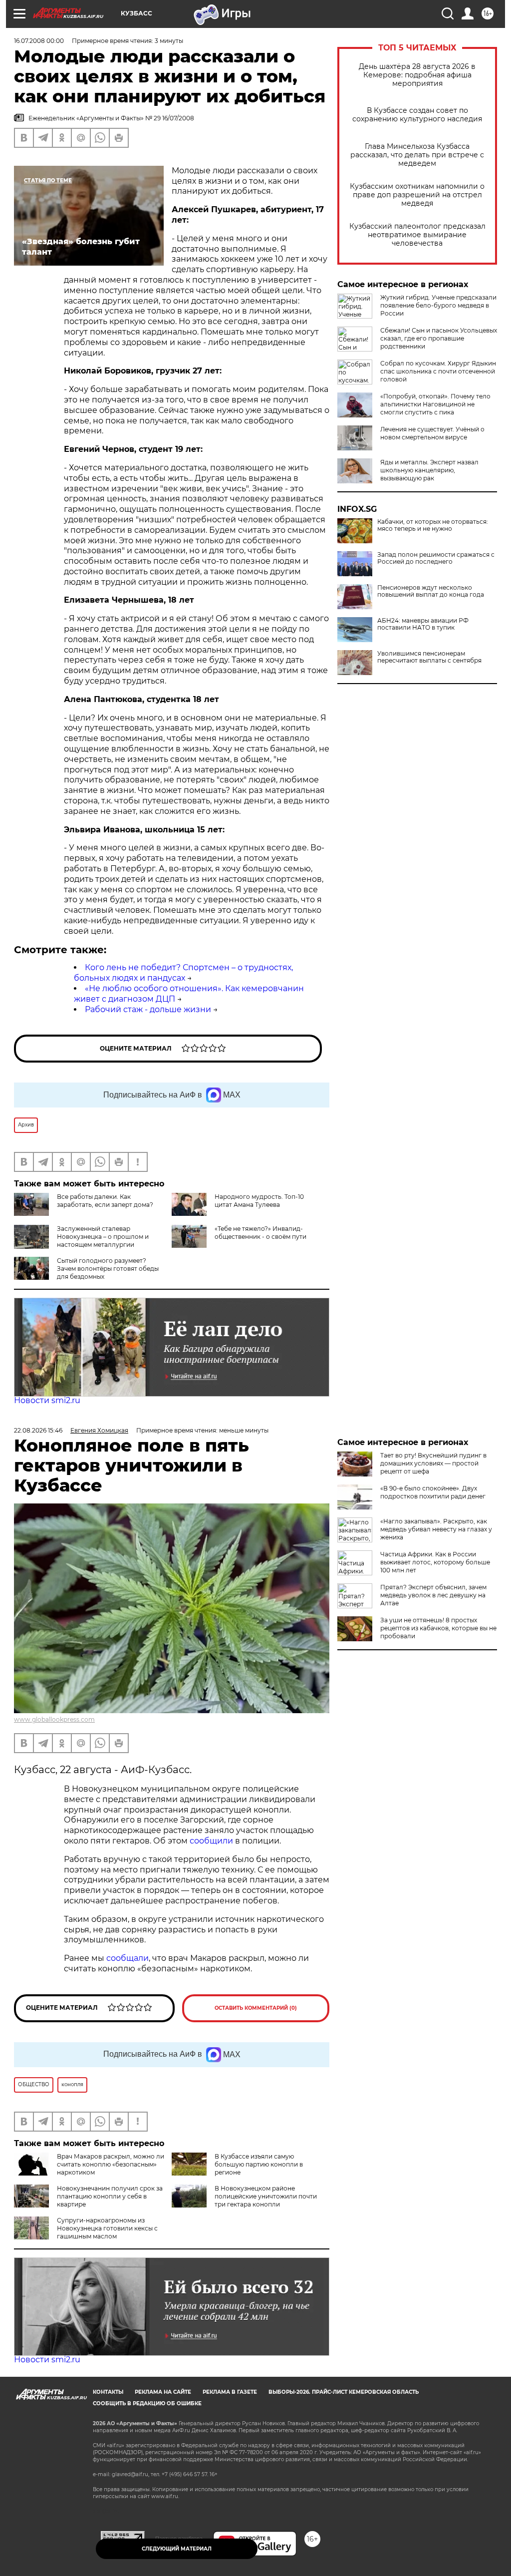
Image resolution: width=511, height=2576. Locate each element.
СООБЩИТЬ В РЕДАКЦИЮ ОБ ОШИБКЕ (147, 2403)
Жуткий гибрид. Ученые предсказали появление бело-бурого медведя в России (438, 305)
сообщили (212, 1841)
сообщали (128, 1958)
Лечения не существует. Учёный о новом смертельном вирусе (432, 433)
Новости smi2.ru (47, 1400)
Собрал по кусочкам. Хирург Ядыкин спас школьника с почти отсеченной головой (438, 371)
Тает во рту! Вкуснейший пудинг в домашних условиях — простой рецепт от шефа (433, 1463)
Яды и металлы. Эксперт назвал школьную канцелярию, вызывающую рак (429, 470)
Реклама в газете (230, 2392)
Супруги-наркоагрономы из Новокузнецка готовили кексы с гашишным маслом (107, 2228)
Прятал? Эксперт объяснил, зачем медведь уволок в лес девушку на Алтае (433, 1595)
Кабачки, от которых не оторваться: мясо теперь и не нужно (433, 525)
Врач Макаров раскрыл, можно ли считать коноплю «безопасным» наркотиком (111, 2164)
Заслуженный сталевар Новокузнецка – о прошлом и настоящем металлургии (103, 1237)
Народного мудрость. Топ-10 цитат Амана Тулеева (259, 1201)
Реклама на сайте (163, 2392)
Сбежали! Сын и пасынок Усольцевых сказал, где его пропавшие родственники (439, 338)
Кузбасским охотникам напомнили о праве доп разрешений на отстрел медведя (417, 195)
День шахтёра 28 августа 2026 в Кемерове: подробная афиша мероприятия (417, 75)
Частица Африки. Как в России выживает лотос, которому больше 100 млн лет (435, 1562)
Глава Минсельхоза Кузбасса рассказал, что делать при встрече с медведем (417, 155)
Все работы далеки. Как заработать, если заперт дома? (105, 1201)
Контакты (108, 2392)
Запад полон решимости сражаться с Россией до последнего (436, 558)
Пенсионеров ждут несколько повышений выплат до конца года (431, 591)
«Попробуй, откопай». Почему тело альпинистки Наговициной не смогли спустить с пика (435, 404)
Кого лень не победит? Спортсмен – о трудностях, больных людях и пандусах (183, 973)
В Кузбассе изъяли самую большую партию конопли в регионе (259, 2164)
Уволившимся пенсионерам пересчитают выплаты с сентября (429, 657)
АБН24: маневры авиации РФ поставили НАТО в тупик (423, 624)
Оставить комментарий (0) (256, 2008)
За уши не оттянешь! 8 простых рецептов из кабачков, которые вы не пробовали (438, 1628)
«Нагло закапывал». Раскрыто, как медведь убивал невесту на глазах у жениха (436, 1529)
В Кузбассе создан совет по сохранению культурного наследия (417, 115)
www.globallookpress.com (54, 1719)
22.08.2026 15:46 (38, 1430)
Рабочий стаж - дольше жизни (148, 1009)
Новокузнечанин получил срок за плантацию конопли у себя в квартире (110, 2196)
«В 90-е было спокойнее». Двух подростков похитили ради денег (433, 1492)
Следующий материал (177, 2549)
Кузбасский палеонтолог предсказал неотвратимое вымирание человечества (417, 235)
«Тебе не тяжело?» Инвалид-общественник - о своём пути (260, 1233)
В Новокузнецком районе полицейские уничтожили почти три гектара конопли (266, 2196)
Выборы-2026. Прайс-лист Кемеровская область (344, 2392)
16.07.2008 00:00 (39, 41)
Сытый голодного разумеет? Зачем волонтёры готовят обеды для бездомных (108, 1269)
